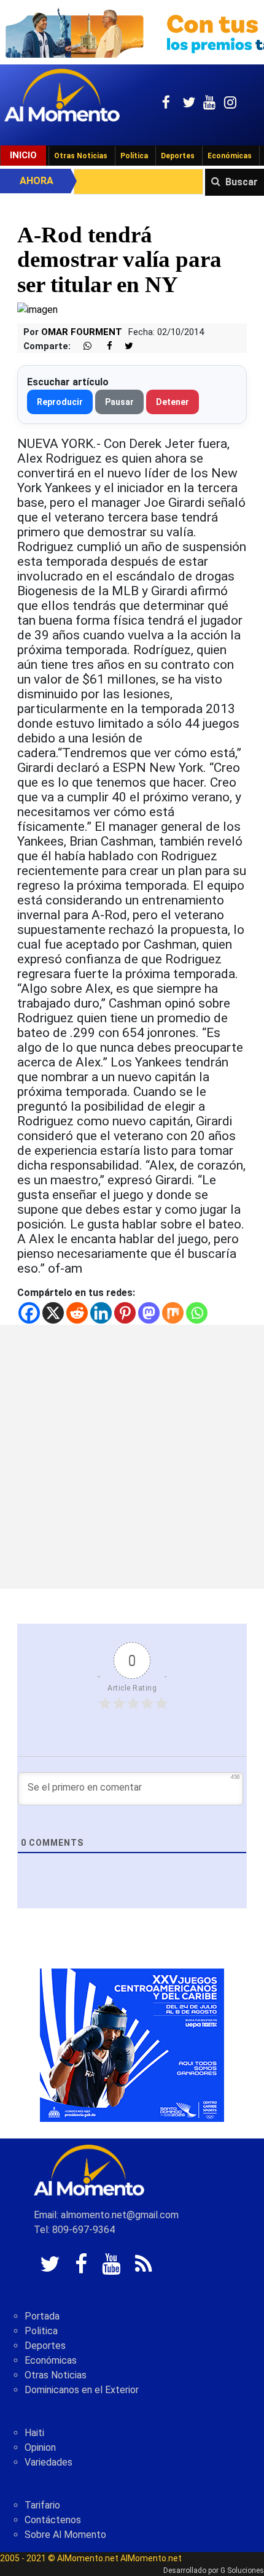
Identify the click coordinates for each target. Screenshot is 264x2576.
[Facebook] (29, 1313)
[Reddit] (77, 1313)
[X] (53, 1313)
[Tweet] (124, 346)
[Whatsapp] (197, 1313)
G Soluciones (242, 2570)
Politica (41, 2331)
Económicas (230, 156)
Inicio (23, 155)
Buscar (242, 182)
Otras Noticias (81, 156)
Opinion (40, 2447)
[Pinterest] (125, 1313)
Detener (173, 402)
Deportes (178, 156)
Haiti (34, 2433)
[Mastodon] (149, 1313)
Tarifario (42, 2505)
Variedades (49, 2462)
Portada (42, 2316)
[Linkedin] (101, 1313)
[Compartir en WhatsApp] (82, 346)
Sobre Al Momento (65, 2535)
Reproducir (60, 402)
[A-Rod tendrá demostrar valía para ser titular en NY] (37, 310)
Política (134, 156)
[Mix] (173, 1313)
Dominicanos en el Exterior (82, 2390)
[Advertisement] (132, 1457)
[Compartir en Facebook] (103, 346)
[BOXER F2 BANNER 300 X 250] (132, 2045)
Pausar (119, 402)
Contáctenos (53, 2520)
